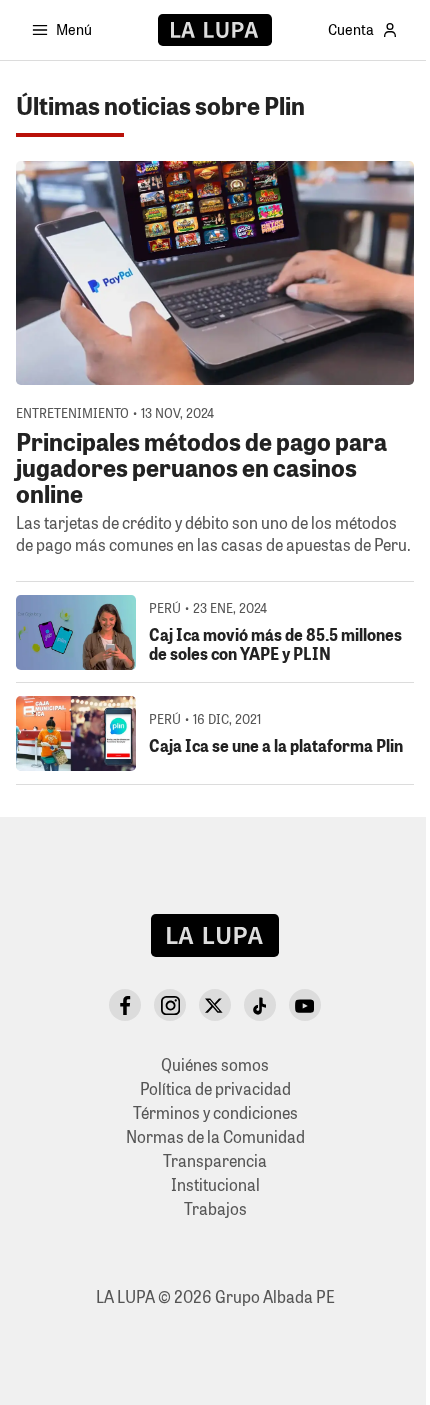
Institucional (215, 1184)
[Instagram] (170, 1005)
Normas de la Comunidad (215, 1136)
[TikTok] (260, 1005)
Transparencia (215, 1160)
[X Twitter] (215, 1005)
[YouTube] (305, 1005)
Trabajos (215, 1208)
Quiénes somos (215, 1064)
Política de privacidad (215, 1088)
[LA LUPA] (214, 30)
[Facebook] (125, 1005)
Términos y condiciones (215, 1112)
